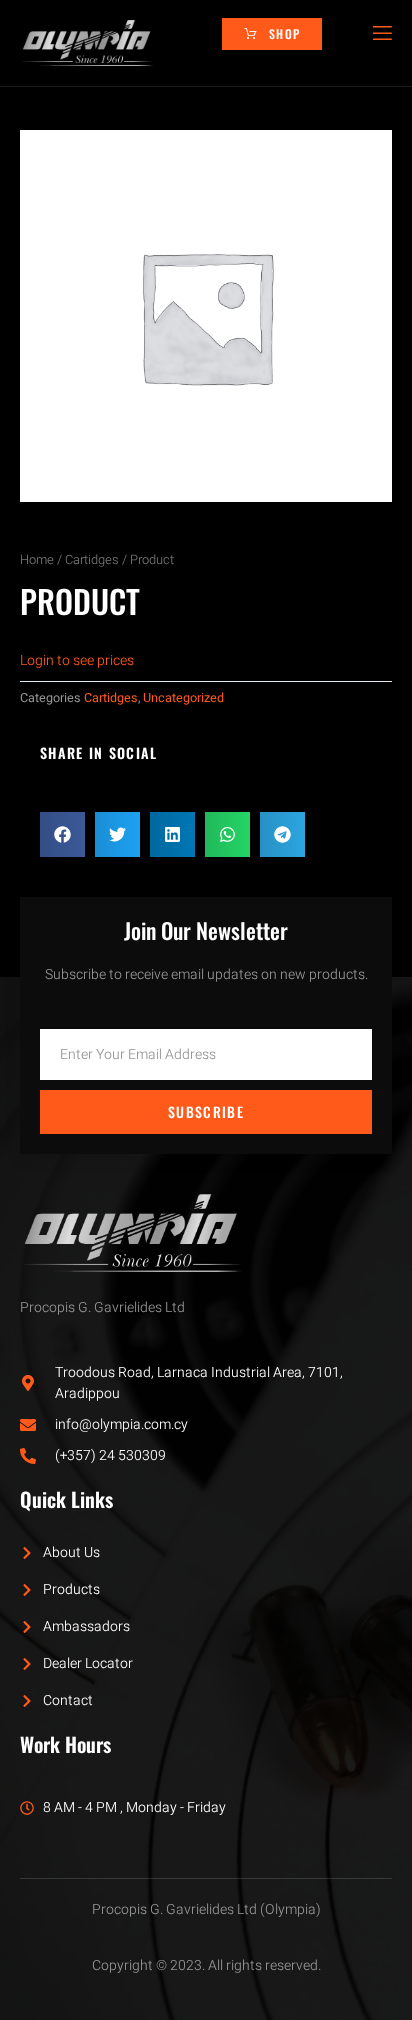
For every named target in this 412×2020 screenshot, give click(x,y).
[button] (62, 834)
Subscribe (206, 1111)
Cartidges (92, 560)
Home (37, 560)
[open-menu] (381, 33)
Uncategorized (183, 698)
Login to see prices (77, 660)
